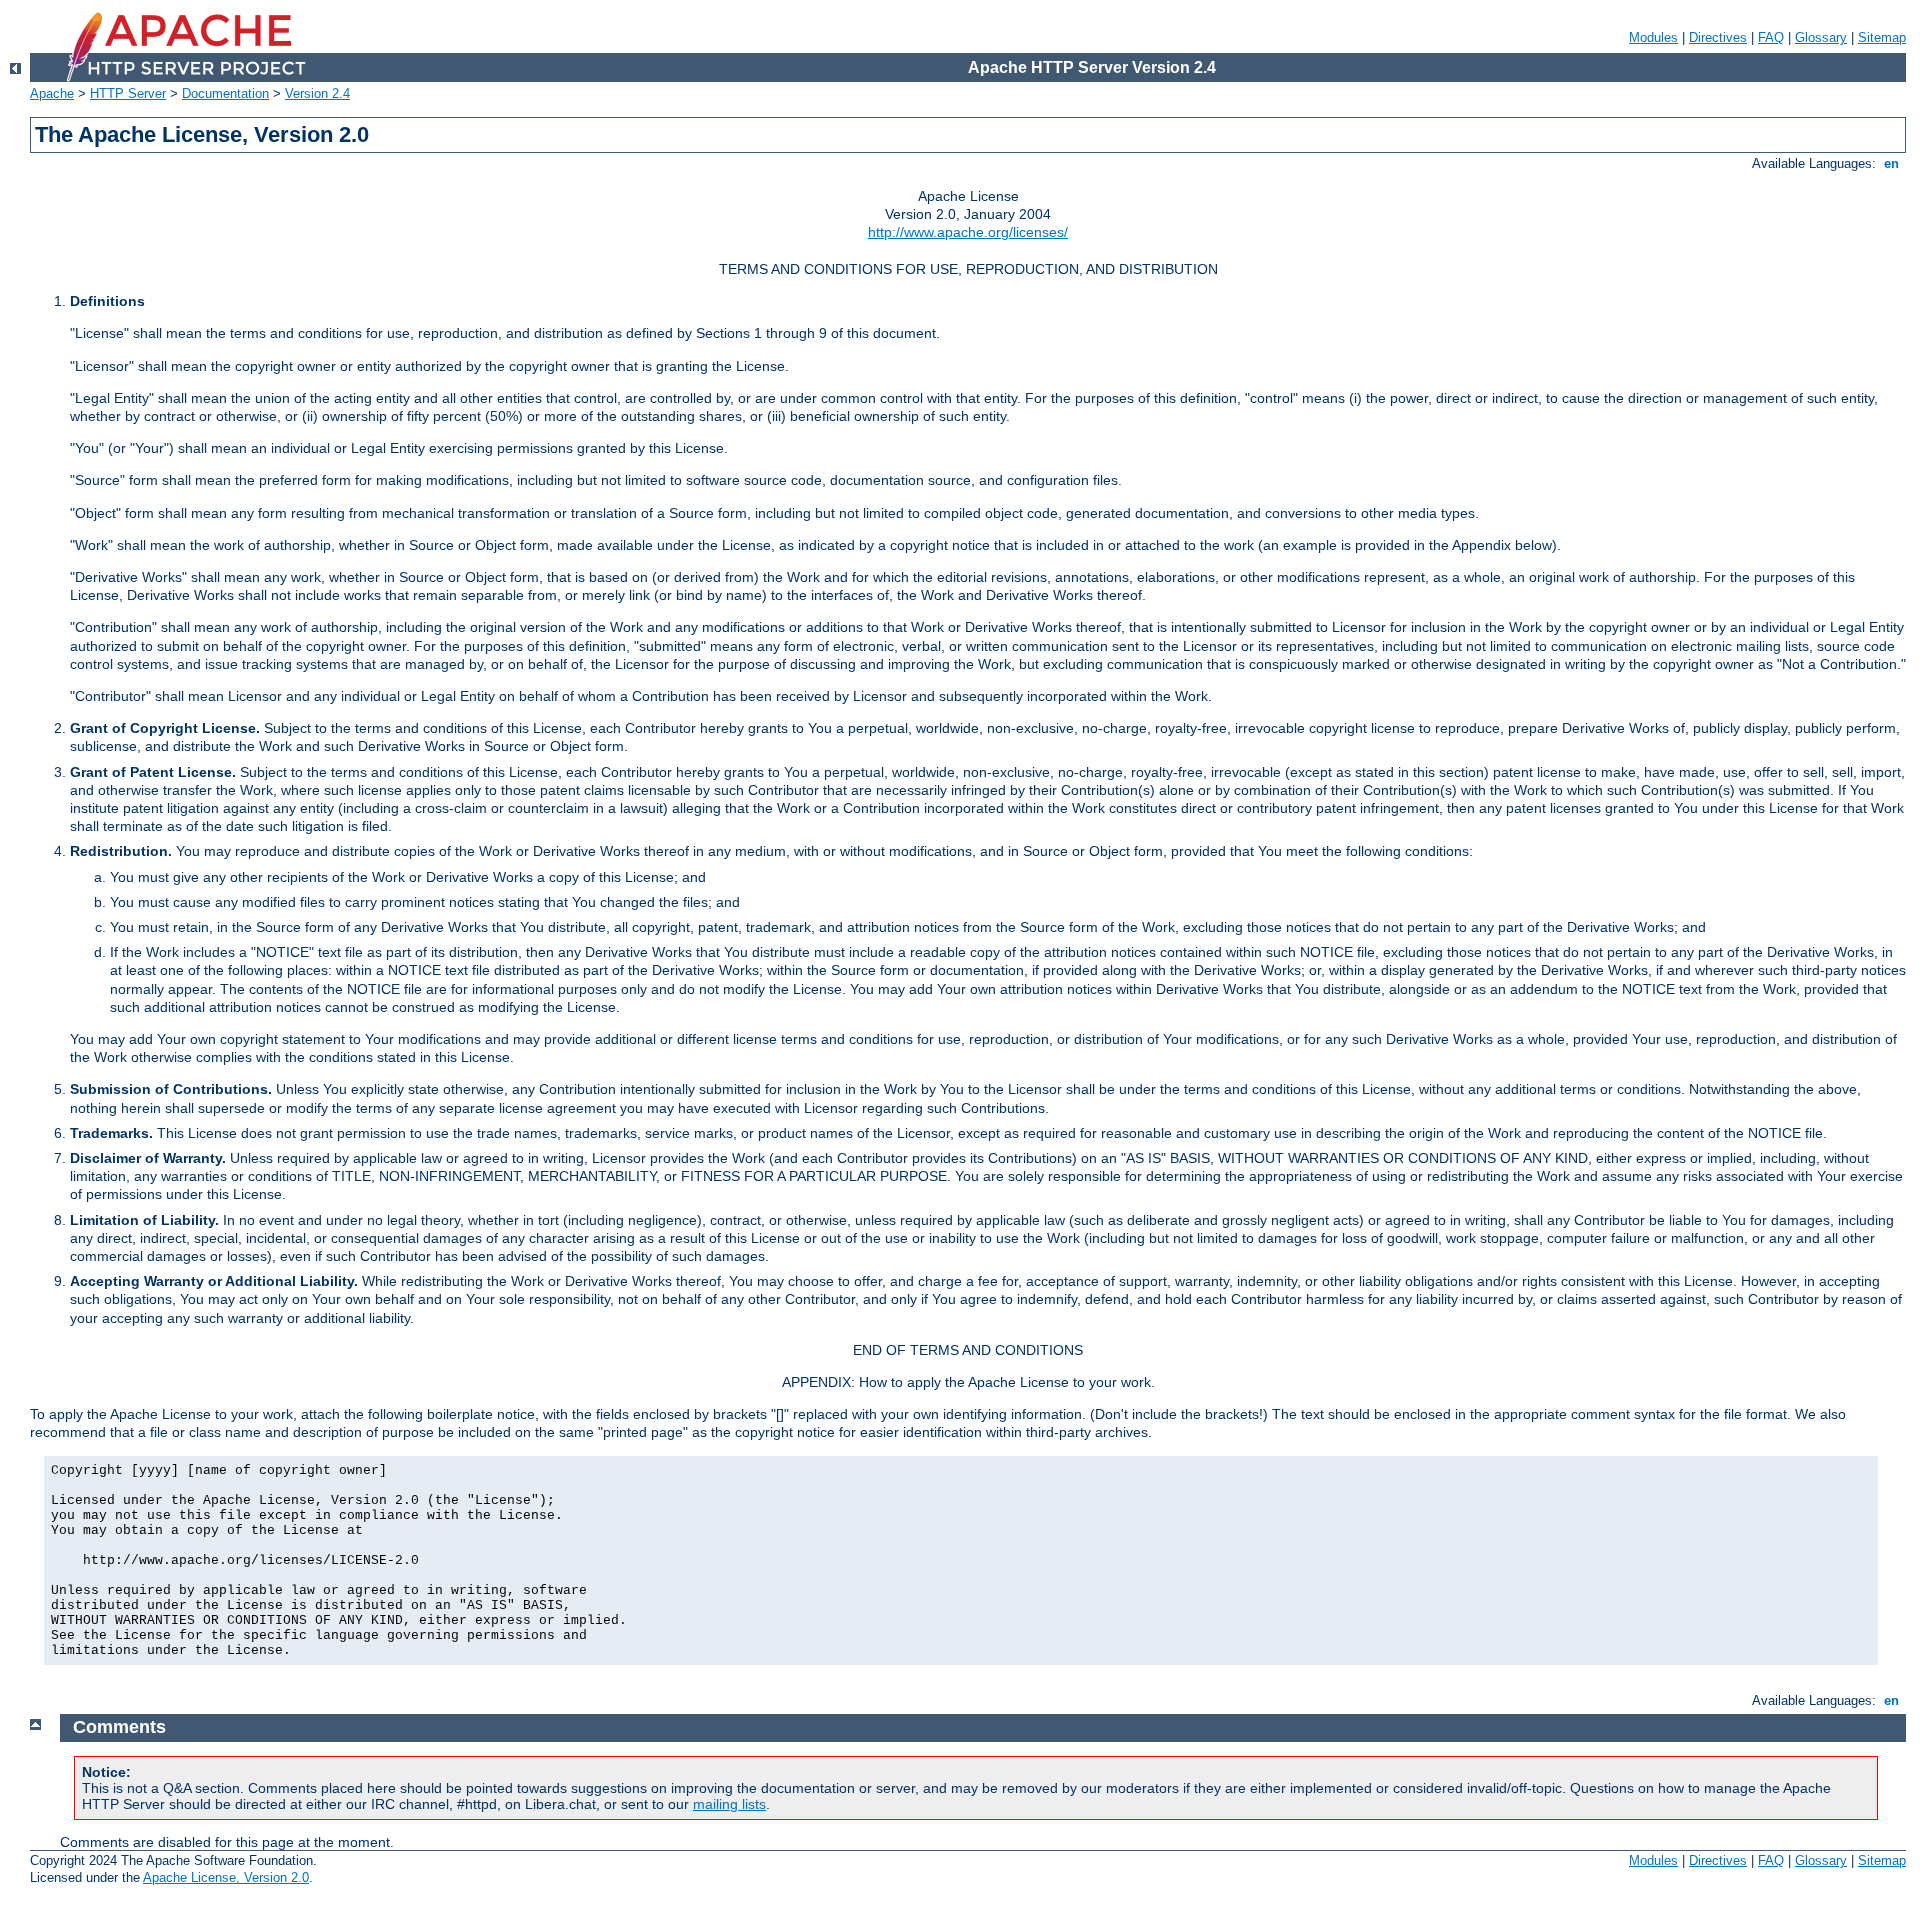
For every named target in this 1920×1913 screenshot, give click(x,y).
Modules (1653, 37)
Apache (52, 93)
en (1891, 163)
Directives (1718, 37)
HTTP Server (128, 93)
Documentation (225, 93)
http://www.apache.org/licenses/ (968, 232)
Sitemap (1882, 37)
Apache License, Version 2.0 (226, 1877)
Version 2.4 (317, 93)
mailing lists (729, 1804)
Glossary (1821, 37)
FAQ (1771, 37)
